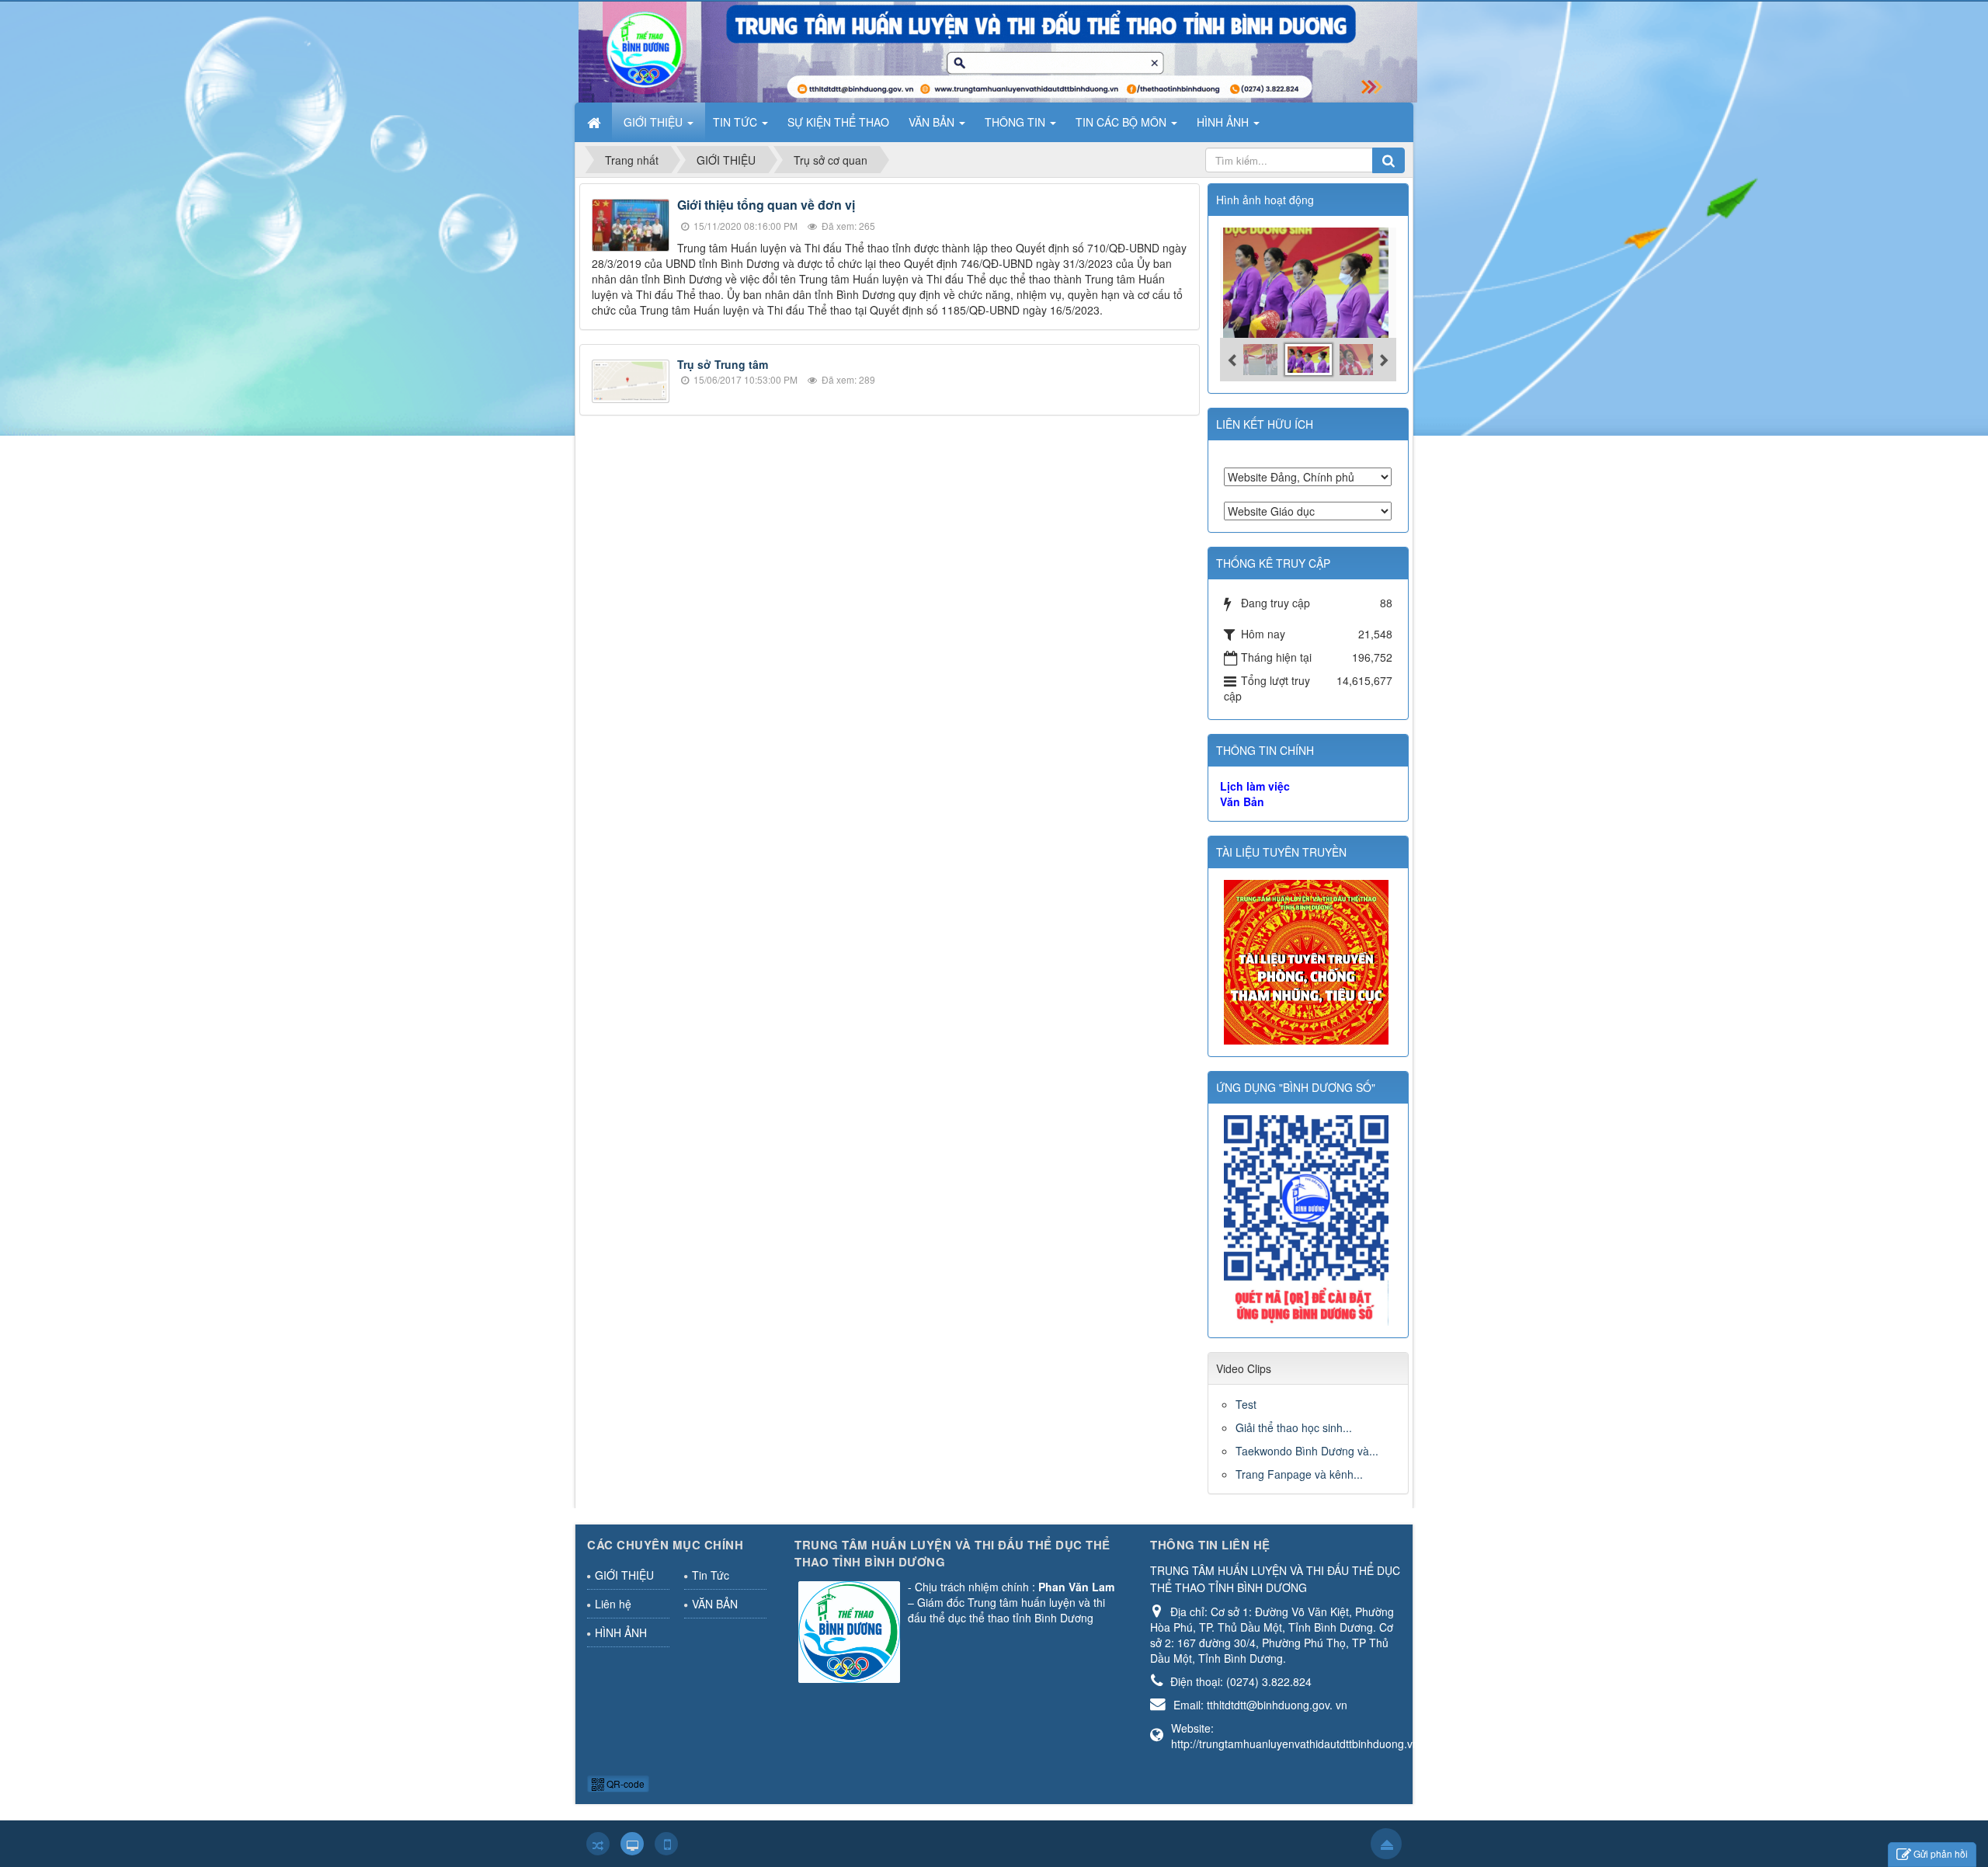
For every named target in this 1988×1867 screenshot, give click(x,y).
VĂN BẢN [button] (933, 122)
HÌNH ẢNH (621, 1632)
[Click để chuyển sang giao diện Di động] (666, 1844)
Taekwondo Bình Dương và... (1307, 1451)
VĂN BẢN (715, 1604)
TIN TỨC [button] (737, 122)
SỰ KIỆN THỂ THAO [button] (838, 122)
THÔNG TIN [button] (1017, 122)
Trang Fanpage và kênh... (1299, 1474)
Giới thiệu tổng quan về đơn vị (766, 205)
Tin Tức (711, 1575)
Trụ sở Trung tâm (723, 364)
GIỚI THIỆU (624, 1575)
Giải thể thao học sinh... (1294, 1427)
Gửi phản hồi (1941, 1853)
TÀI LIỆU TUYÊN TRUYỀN (1281, 852)
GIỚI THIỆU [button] (655, 122)
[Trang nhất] (596, 122)
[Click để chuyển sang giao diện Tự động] (598, 1844)
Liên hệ (613, 1604)
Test (1246, 1404)
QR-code (624, 1784)
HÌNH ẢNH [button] (1224, 122)
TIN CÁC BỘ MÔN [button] (1123, 122)
